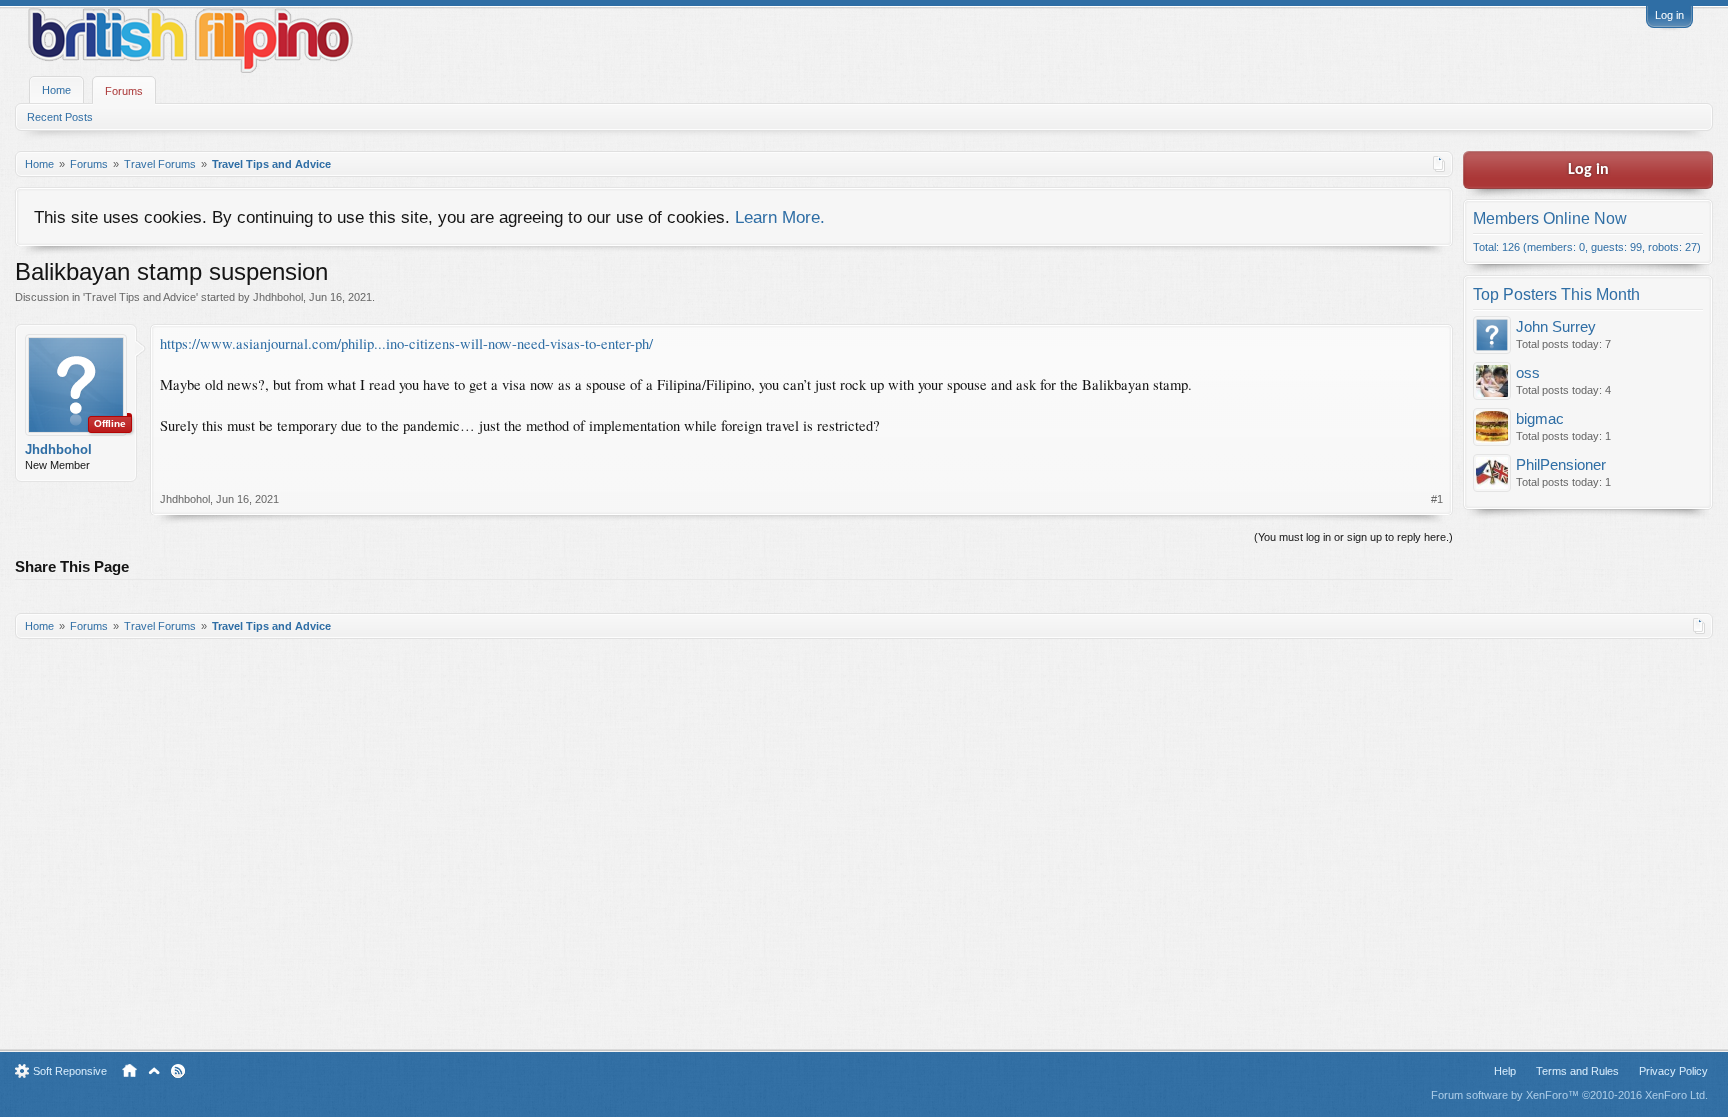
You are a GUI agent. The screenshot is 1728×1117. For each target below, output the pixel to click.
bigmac (1540, 419)
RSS (178, 1071)
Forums (124, 91)
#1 (1437, 499)
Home (56, 90)
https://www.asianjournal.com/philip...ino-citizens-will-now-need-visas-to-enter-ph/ (406, 343)
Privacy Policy (1673, 1071)
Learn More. (780, 217)
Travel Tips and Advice (140, 297)
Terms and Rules (1577, 1071)
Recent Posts (60, 117)
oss (1528, 373)
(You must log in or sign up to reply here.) (1353, 537)
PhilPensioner (1561, 465)
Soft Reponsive (70, 1071)
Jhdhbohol (278, 297)
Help (1505, 1071)
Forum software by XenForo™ (1569, 1095)
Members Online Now (1550, 218)
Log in (1669, 15)
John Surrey (1556, 327)
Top (154, 1071)
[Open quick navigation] (1439, 164)
